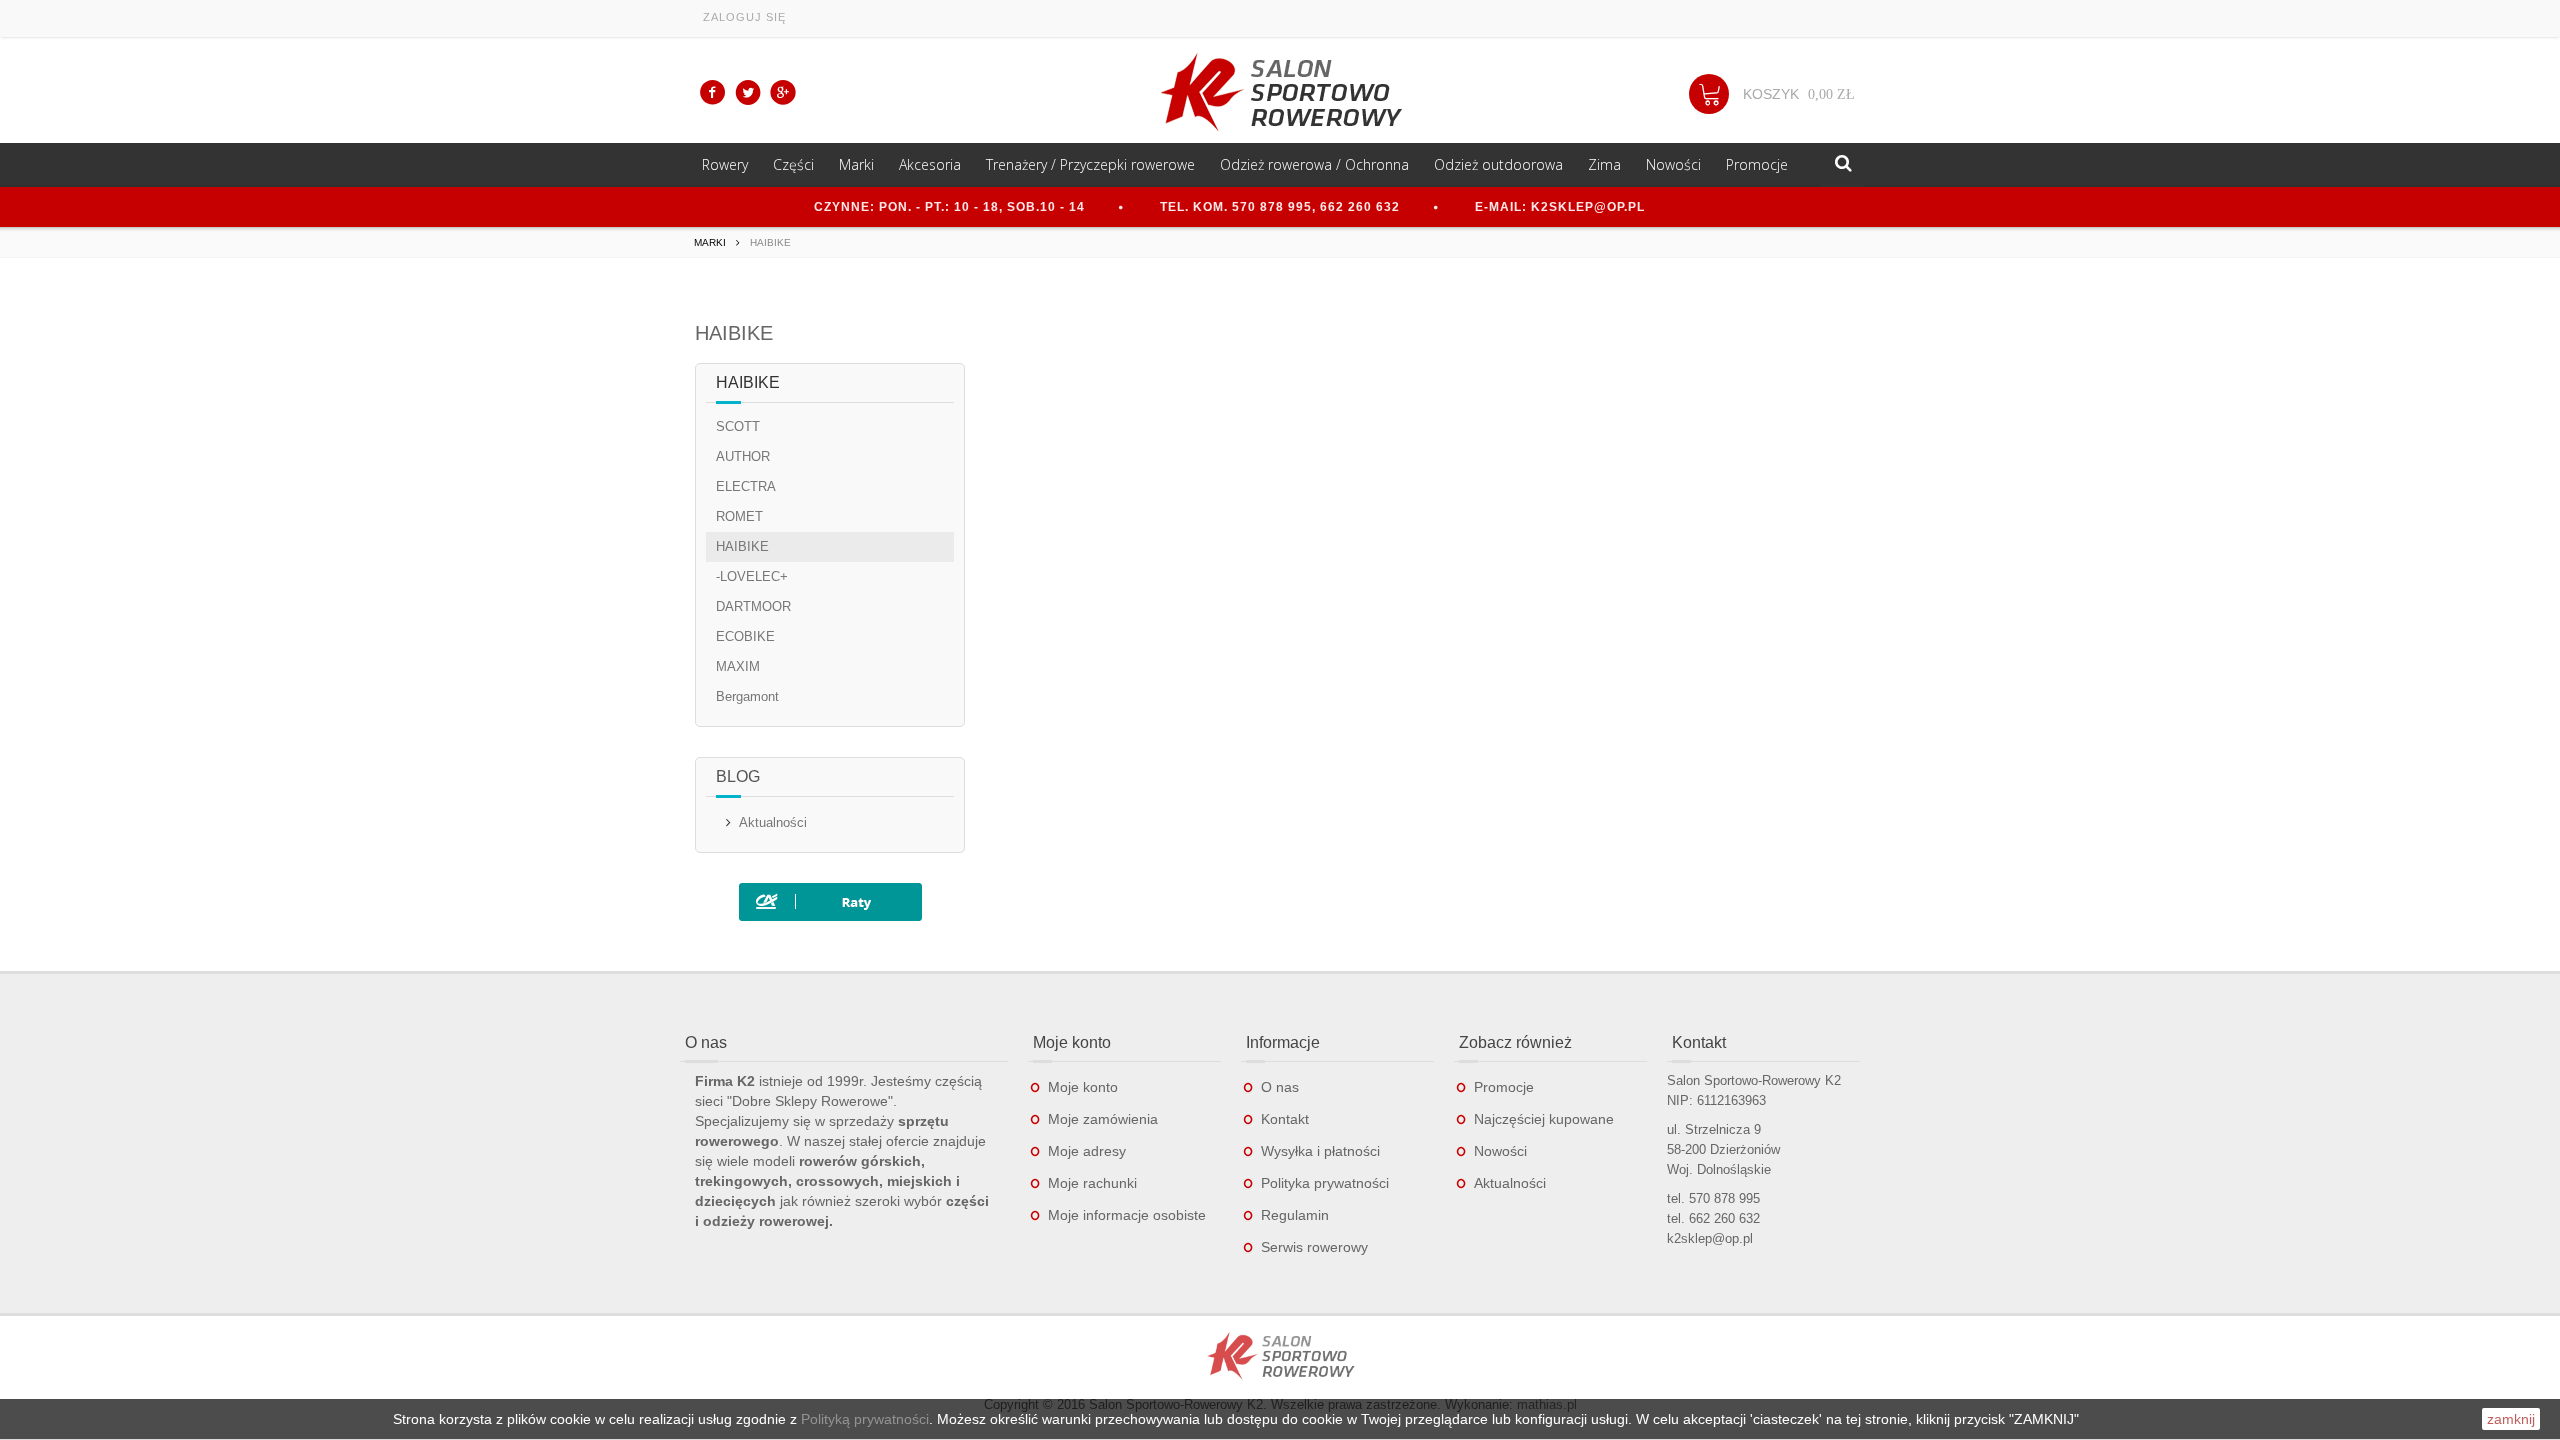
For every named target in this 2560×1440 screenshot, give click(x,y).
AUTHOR (743, 456)
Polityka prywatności (1325, 1183)
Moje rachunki (1092, 1183)
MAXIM (738, 666)
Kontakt (1285, 1119)
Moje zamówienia (1103, 1119)
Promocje (1757, 164)
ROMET (739, 516)
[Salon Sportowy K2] (1280, 92)
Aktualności (773, 822)
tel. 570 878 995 (1713, 1198)
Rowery (725, 164)
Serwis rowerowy (1314, 1247)
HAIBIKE (742, 546)
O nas (1280, 1087)
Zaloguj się (744, 17)
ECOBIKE (745, 636)
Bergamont (747, 696)
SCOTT (738, 426)
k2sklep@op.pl (1710, 1238)
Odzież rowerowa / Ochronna (1314, 164)
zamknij (2511, 1419)
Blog (738, 776)
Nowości (1673, 164)
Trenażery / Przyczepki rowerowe (1090, 164)
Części (793, 164)
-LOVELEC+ (752, 576)
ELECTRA (746, 486)
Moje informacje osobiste (1127, 1215)
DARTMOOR (753, 606)
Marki (856, 164)
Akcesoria (930, 164)
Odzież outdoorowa (1498, 164)
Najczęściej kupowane (1544, 1119)
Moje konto (1083, 1087)
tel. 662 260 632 (1713, 1218)
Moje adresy (1087, 1151)
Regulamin (1295, 1215)
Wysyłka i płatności (1320, 1151)
